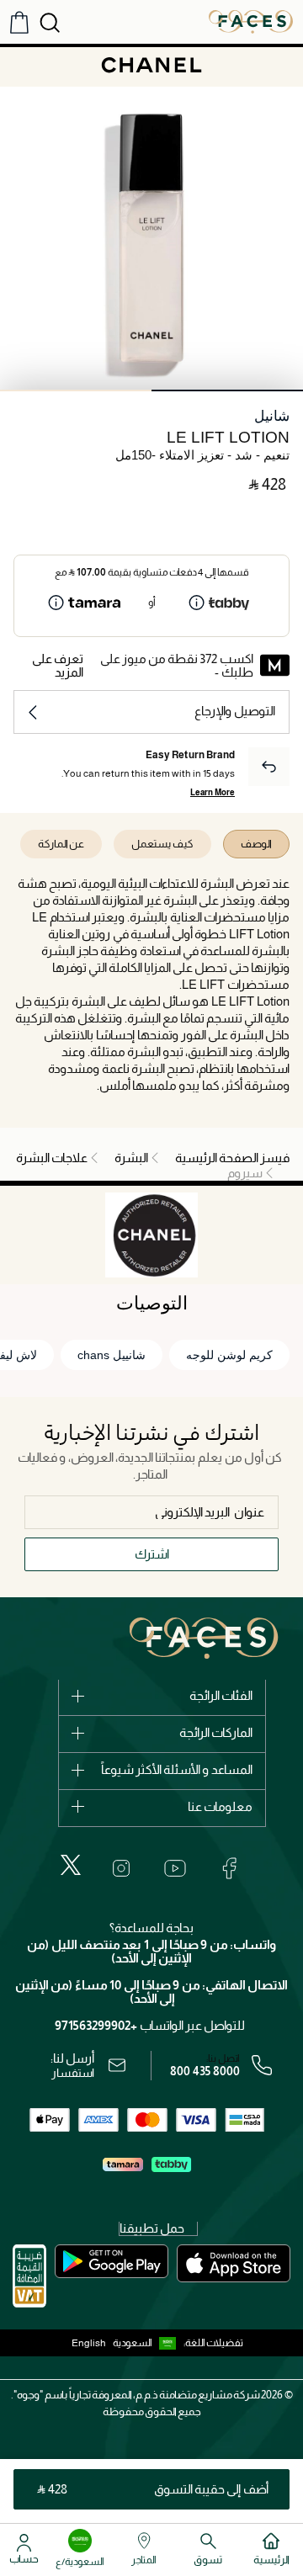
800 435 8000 (205, 2071)
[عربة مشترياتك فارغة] (19, 22)
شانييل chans (112, 1355)
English (89, 2343)
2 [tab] (76, 390)
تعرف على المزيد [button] (58, 665)
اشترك (152, 1554)
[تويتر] (71, 1865)
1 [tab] (227, 390)
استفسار (73, 2073)
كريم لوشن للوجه (229, 1355)
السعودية (133, 2343)
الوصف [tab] (256, 844)
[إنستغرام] (121, 1868)
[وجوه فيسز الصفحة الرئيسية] (251, 21)
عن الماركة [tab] (61, 844)
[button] (148, 2343)
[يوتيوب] (175, 1868)
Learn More (213, 792)
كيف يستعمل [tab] (162, 844)
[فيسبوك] (229, 1868)
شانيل (272, 416)
